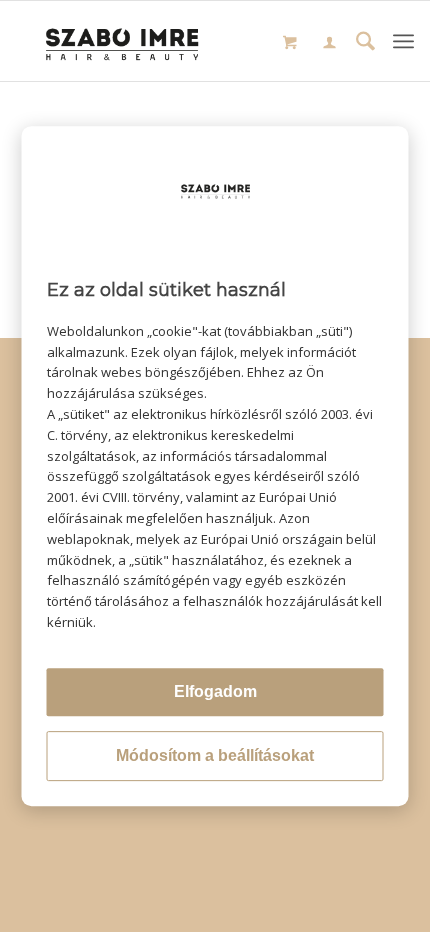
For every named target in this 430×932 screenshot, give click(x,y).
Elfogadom (215, 691)
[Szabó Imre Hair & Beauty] (123, 41)
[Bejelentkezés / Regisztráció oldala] (329, 44)
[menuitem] (329, 45)
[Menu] (403, 41)
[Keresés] (365, 43)
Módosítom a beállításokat (215, 755)
